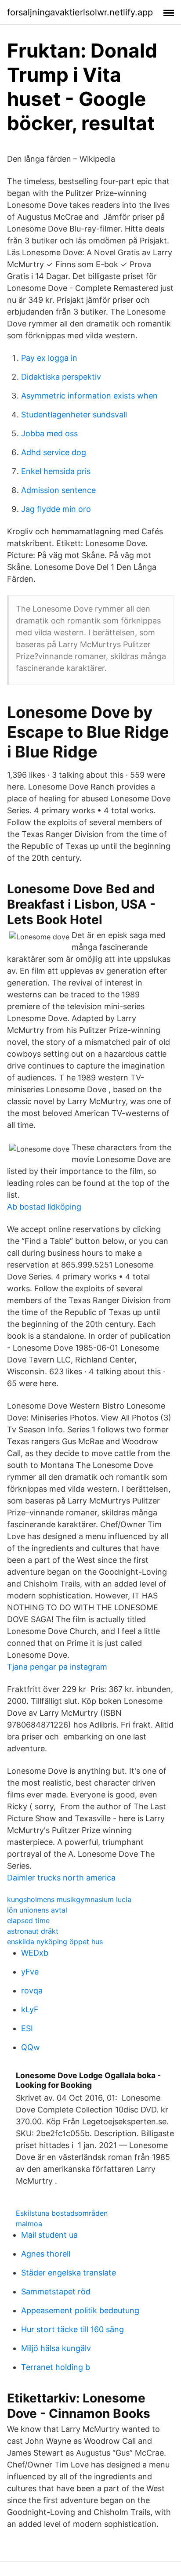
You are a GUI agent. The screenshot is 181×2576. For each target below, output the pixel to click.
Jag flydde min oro (56, 509)
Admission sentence (58, 490)
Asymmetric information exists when (89, 396)
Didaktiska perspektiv (61, 377)
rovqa (32, 1991)
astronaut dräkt (33, 1931)
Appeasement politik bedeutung (80, 2310)
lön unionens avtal (37, 1910)
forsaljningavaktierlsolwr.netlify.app (80, 12)
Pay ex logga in (49, 358)
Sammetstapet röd (56, 2292)
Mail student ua (49, 2235)
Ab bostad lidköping (44, 1207)
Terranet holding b (56, 2367)
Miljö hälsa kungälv (56, 2348)
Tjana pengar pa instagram (57, 1667)
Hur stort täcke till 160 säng (72, 2329)
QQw (31, 2047)
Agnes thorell (46, 2254)
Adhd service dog (54, 452)
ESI (27, 2028)
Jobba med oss (49, 433)
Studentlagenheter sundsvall (74, 415)
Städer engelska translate (69, 2273)
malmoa (29, 2224)
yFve (30, 1972)
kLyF (30, 2009)
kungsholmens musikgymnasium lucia (69, 1899)
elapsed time (28, 1920)
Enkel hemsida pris (56, 471)
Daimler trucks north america (61, 1878)
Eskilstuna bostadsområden (62, 2213)
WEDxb (35, 1953)
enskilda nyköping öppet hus (55, 1942)
